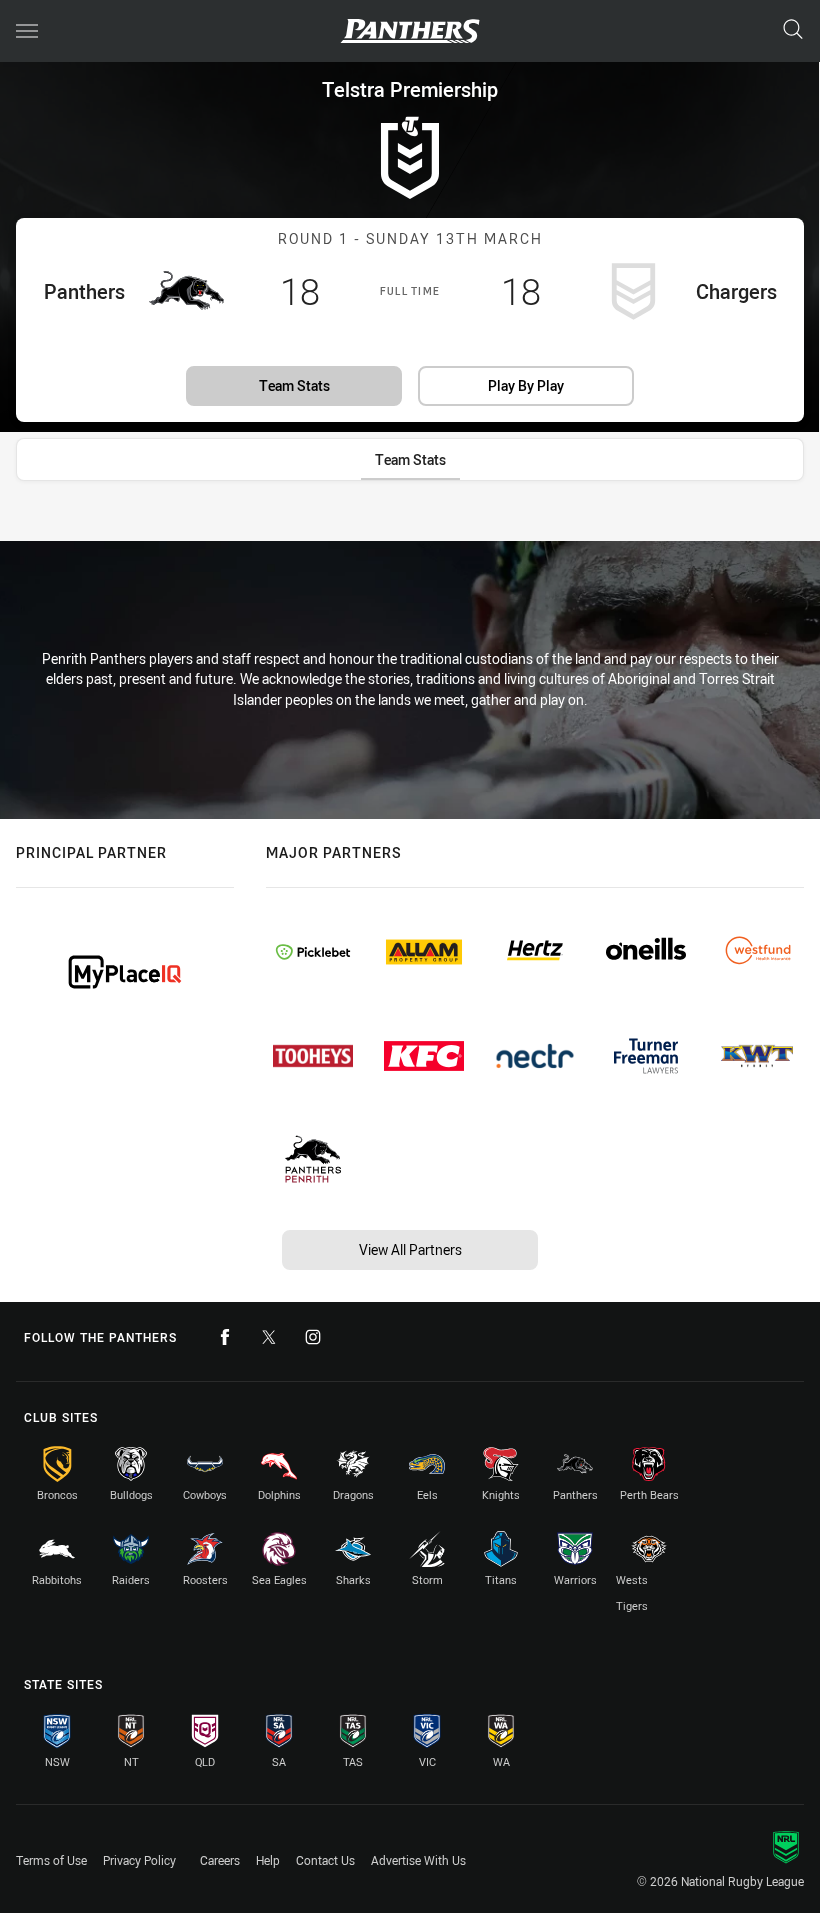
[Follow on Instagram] (313, 1337)
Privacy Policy (139, 1860)
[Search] (793, 30)
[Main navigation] (27, 31)
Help (268, 1860)
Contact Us (325, 1860)
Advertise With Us (418, 1860)
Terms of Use (51, 1860)
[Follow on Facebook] (225, 1337)
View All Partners (410, 1249)
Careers (220, 1860)
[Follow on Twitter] (269, 1337)
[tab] (410, 459)
